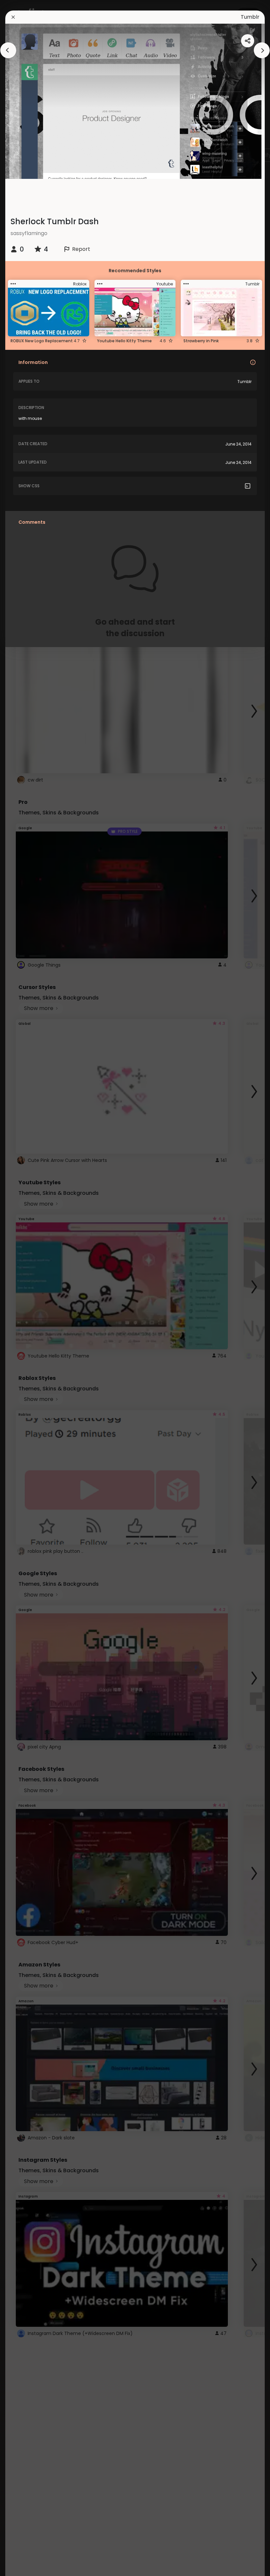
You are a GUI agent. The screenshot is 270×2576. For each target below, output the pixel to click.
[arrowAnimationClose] (8, 50)
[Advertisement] (26, 1288)
